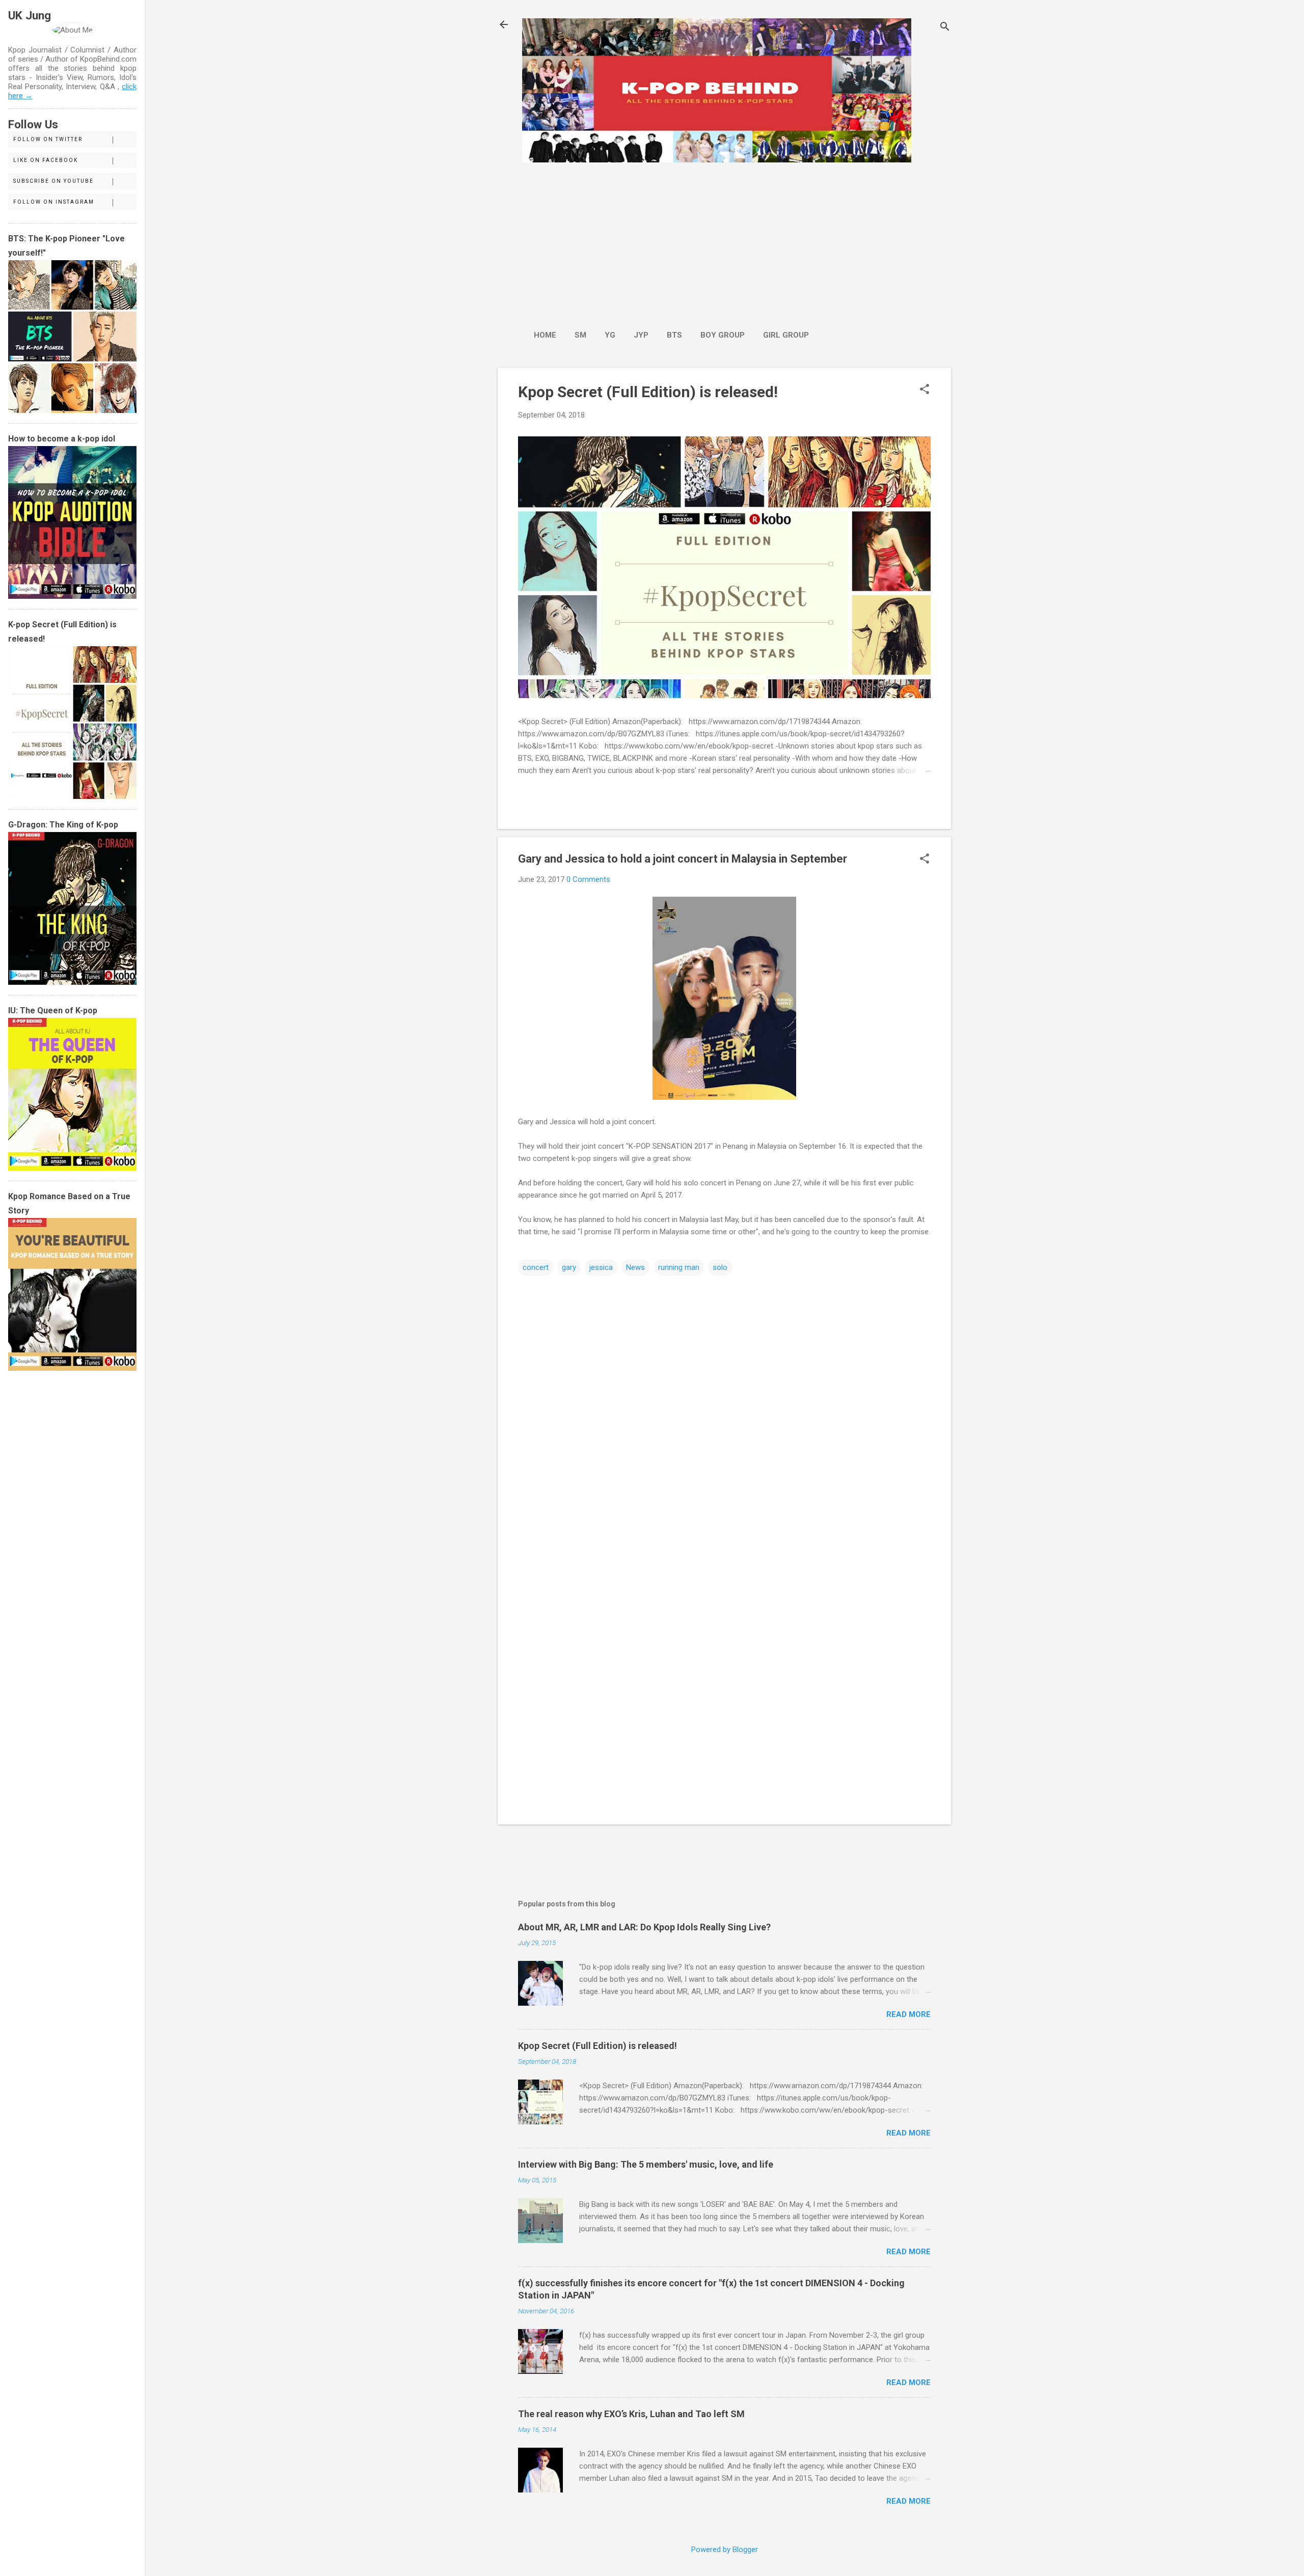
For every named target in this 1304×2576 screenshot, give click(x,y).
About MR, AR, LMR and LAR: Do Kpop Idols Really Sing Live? (644, 1927)
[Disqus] (724, 1407)
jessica (601, 1267)
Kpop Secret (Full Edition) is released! (648, 392)
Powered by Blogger (725, 2550)
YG (610, 335)
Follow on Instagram (54, 202)
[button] (925, 390)
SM (580, 335)
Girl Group (786, 335)
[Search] (945, 28)
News (635, 1267)
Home (545, 335)
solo (720, 1267)
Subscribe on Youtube (53, 181)
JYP (641, 335)
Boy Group (723, 335)
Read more (908, 2014)
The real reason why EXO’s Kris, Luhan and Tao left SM (631, 2414)
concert (536, 1267)
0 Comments (588, 879)
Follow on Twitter (48, 139)
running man (679, 1267)
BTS (674, 335)
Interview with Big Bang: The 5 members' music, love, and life (646, 2164)
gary (569, 1267)
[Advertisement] (671, 241)
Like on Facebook (46, 160)
